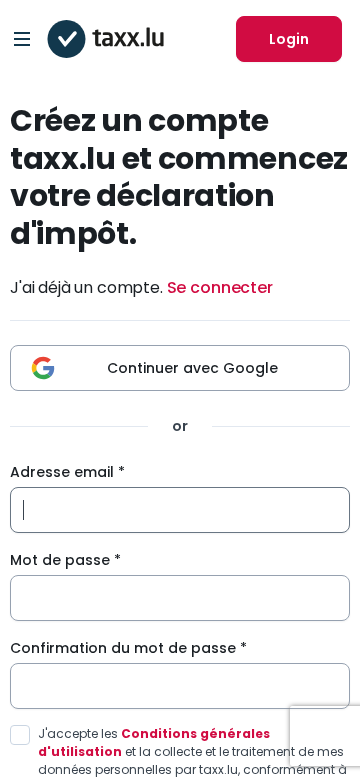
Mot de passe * (65, 560)
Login (289, 39)
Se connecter (220, 287)
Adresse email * (67, 472)
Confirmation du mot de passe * (128, 648)
